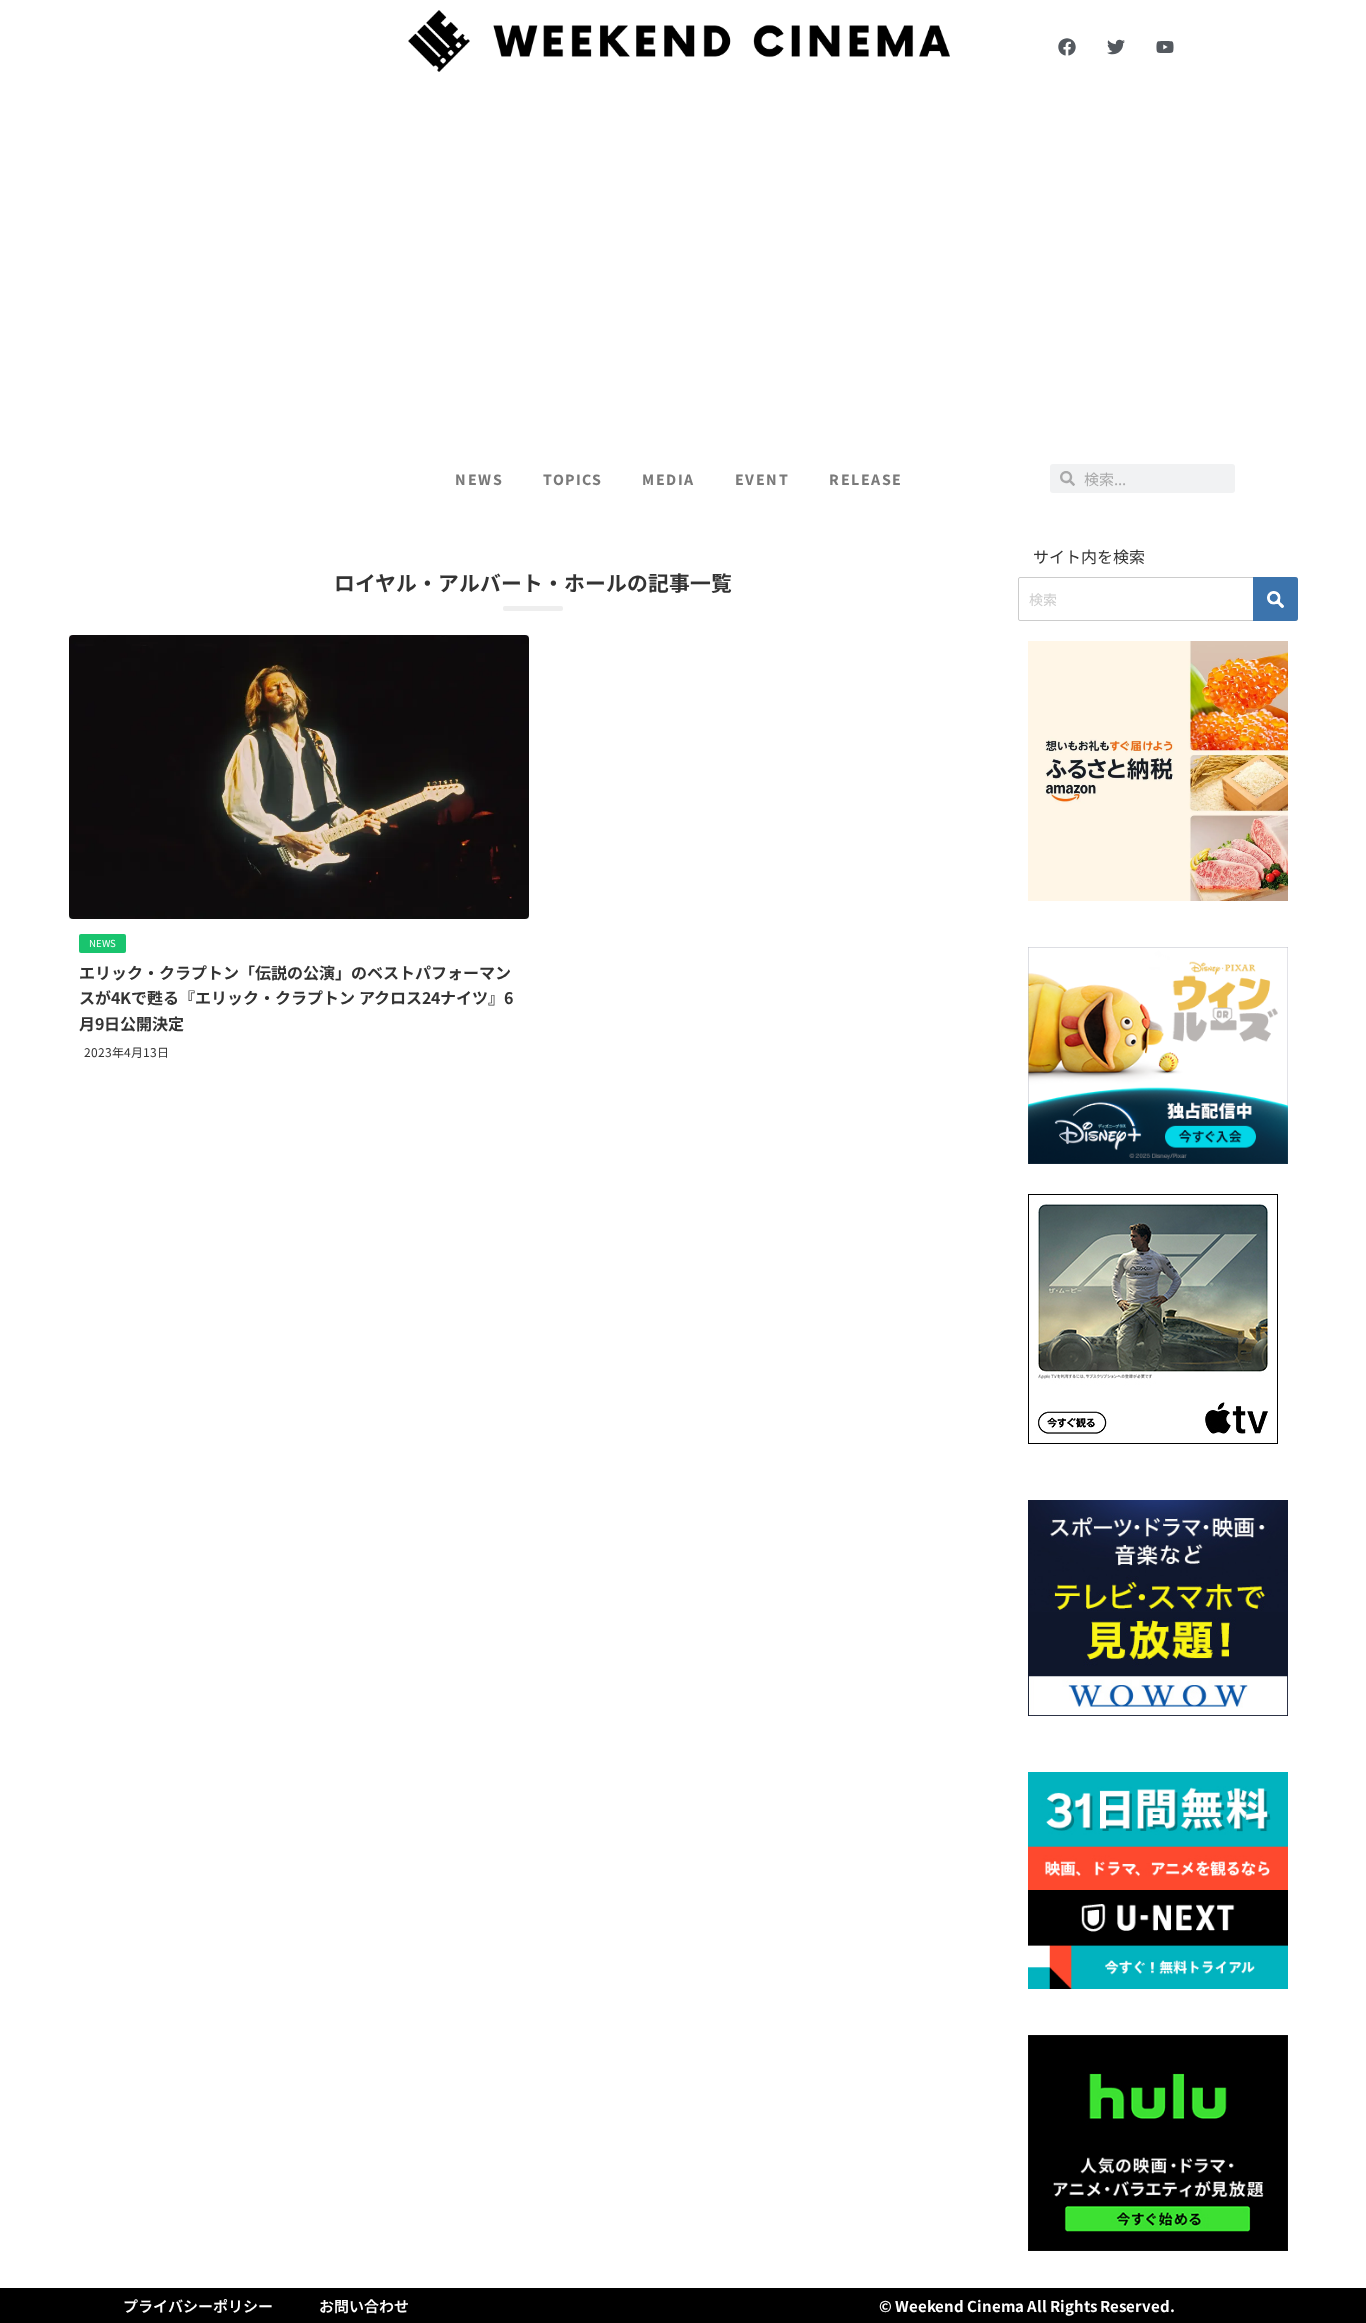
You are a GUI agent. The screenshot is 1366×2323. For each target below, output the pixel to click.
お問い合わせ (364, 2305)
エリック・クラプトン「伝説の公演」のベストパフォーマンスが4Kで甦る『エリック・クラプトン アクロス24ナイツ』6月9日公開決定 (296, 997)
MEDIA (668, 479)
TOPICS (572, 479)
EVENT (762, 479)
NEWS (479, 479)
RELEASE (866, 479)
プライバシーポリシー (198, 2305)
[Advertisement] (683, 262)
